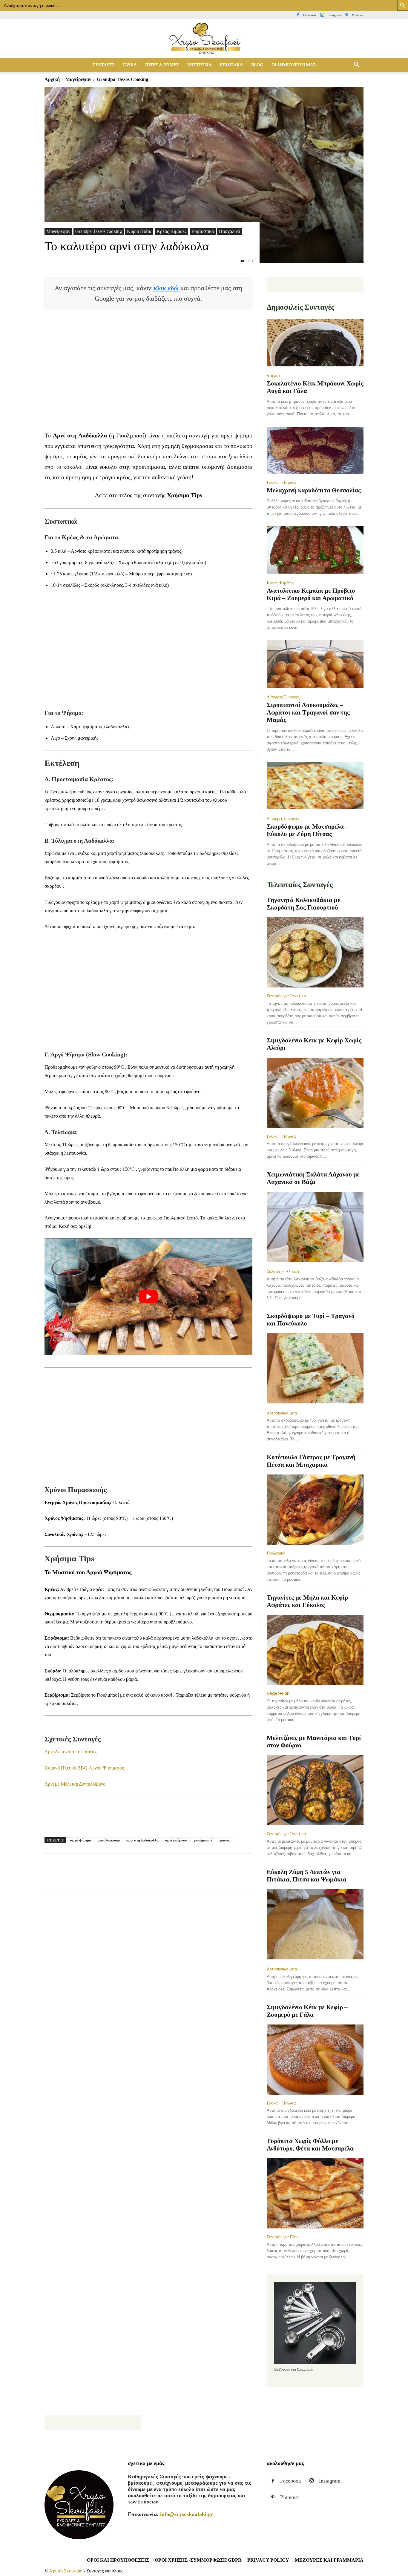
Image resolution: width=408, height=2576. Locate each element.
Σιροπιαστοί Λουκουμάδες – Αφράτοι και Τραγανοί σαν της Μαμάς (308, 712)
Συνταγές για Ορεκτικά (286, 996)
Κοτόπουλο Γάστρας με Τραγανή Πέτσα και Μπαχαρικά (311, 1461)
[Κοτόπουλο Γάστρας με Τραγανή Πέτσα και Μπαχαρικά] (315, 1510)
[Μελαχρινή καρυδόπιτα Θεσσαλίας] (315, 450)
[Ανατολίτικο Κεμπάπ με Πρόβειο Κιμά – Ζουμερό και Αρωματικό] (315, 550)
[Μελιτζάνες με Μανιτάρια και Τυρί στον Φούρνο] (315, 1790)
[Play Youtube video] (148, 1297)
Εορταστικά (203, 231)
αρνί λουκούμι (109, 1840)
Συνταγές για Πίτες (283, 2237)
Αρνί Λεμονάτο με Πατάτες (71, 1752)
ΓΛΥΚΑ (130, 65)
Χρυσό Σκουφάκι (66, 2571)
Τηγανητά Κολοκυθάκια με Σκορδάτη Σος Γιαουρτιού (303, 904)
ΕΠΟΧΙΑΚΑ (231, 65)
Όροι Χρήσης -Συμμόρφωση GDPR (198, 2560)
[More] (159, 1876)
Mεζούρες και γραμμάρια (329, 2560)
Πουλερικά (276, 1553)
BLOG (257, 65)
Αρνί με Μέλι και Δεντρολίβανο (75, 1784)
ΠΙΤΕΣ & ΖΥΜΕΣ (162, 65)
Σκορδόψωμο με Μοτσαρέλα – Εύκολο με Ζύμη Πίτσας (308, 830)
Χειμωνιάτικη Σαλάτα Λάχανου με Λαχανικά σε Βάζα (313, 1178)
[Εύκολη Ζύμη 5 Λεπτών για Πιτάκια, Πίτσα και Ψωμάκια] (315, 1925)
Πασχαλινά (230, 231)
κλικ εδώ (167, 288)
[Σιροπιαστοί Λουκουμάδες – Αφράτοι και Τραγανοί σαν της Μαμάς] (315, 665)
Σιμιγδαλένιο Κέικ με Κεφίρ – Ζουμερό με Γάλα (307, 2011)
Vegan (273, 376)
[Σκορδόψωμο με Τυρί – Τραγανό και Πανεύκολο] (315, 1369)
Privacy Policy (268, 2560)
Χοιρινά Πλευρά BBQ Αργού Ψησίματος (84, 1768)
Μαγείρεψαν (78, 79)
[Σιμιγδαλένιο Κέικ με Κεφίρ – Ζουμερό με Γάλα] (315, 2060)
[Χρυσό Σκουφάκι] (204, 39)
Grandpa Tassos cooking (99, 231)
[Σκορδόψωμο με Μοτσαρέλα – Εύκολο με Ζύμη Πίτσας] (315, 786)
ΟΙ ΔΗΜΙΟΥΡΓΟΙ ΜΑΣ (294, 65)
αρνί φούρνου (176, 1840)
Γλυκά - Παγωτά (281, 482)
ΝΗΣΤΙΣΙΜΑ (199, 65)
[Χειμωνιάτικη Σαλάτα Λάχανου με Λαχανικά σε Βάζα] (315, 1227)
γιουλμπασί (203, 1840)
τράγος (224, 1840)
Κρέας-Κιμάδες (171, 231)
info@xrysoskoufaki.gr (187, 2514)
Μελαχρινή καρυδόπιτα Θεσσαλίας (314, 490)
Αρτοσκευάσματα (282, 1413)
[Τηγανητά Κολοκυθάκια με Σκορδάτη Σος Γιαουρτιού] (315, 952)
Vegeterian (278, 1693)
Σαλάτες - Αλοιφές (283, 1271)
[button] (356, 65)
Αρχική (52, 79)
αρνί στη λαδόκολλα (142, 1840)
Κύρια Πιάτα (139, 231)
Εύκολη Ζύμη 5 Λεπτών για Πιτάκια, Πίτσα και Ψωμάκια (307, 1876)
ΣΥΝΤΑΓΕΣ (104, 65)
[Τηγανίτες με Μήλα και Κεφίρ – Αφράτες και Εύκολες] (315, 1650)
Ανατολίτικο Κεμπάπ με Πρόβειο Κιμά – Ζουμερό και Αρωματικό (311, 594)
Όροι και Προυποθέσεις (118, 2560)
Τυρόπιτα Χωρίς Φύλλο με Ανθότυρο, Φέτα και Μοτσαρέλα (310, 2145)
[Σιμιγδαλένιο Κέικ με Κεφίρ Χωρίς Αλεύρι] (315, 1093)
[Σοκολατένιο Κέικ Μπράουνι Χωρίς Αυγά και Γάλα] (315, 343)
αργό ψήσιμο (81, 1840)
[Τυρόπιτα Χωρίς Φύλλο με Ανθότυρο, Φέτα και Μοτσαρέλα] (315, 2193)
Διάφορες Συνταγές (283, 697)
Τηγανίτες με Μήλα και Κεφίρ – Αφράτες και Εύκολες (310, 1601)
